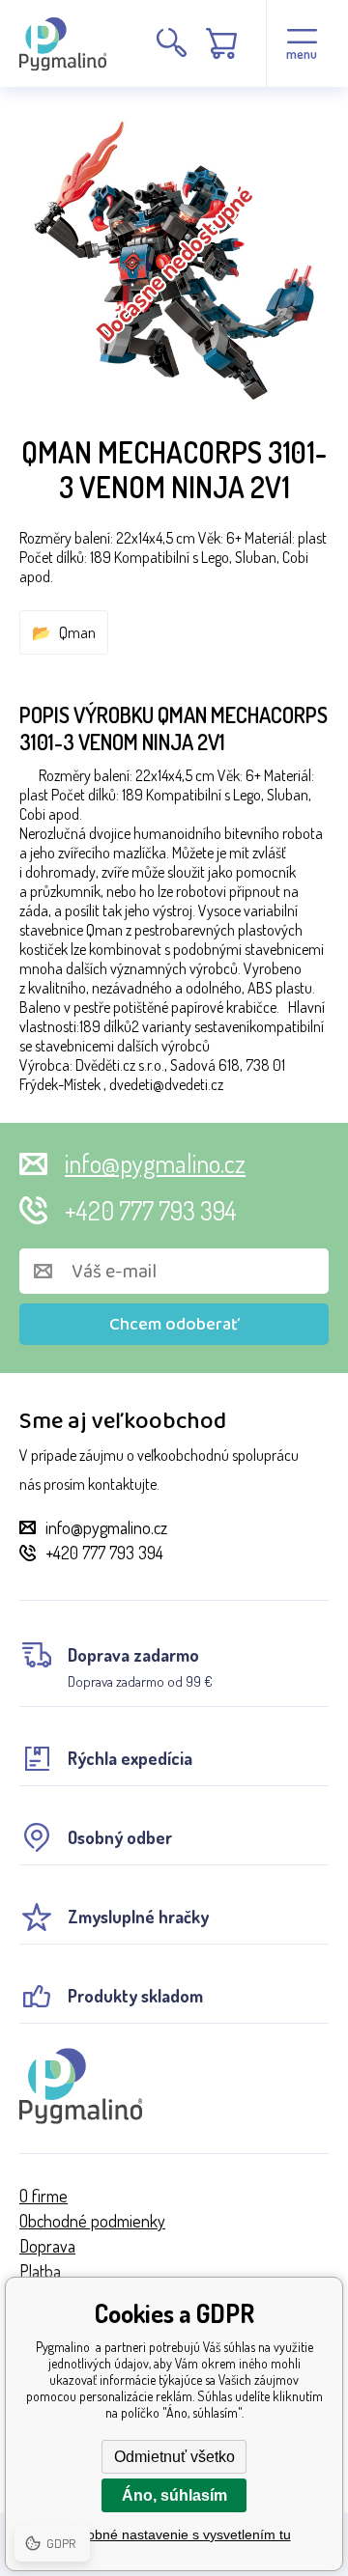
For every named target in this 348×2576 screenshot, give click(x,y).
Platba (40, 2271)
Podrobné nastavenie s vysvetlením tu (174, 2534)
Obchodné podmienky (92, 2221)
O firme (43, 2196)
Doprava (47, 2246)
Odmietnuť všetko (174, 2457)
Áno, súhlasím (174, 2495)
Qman (77, 632)
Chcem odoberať (174, 1325)
